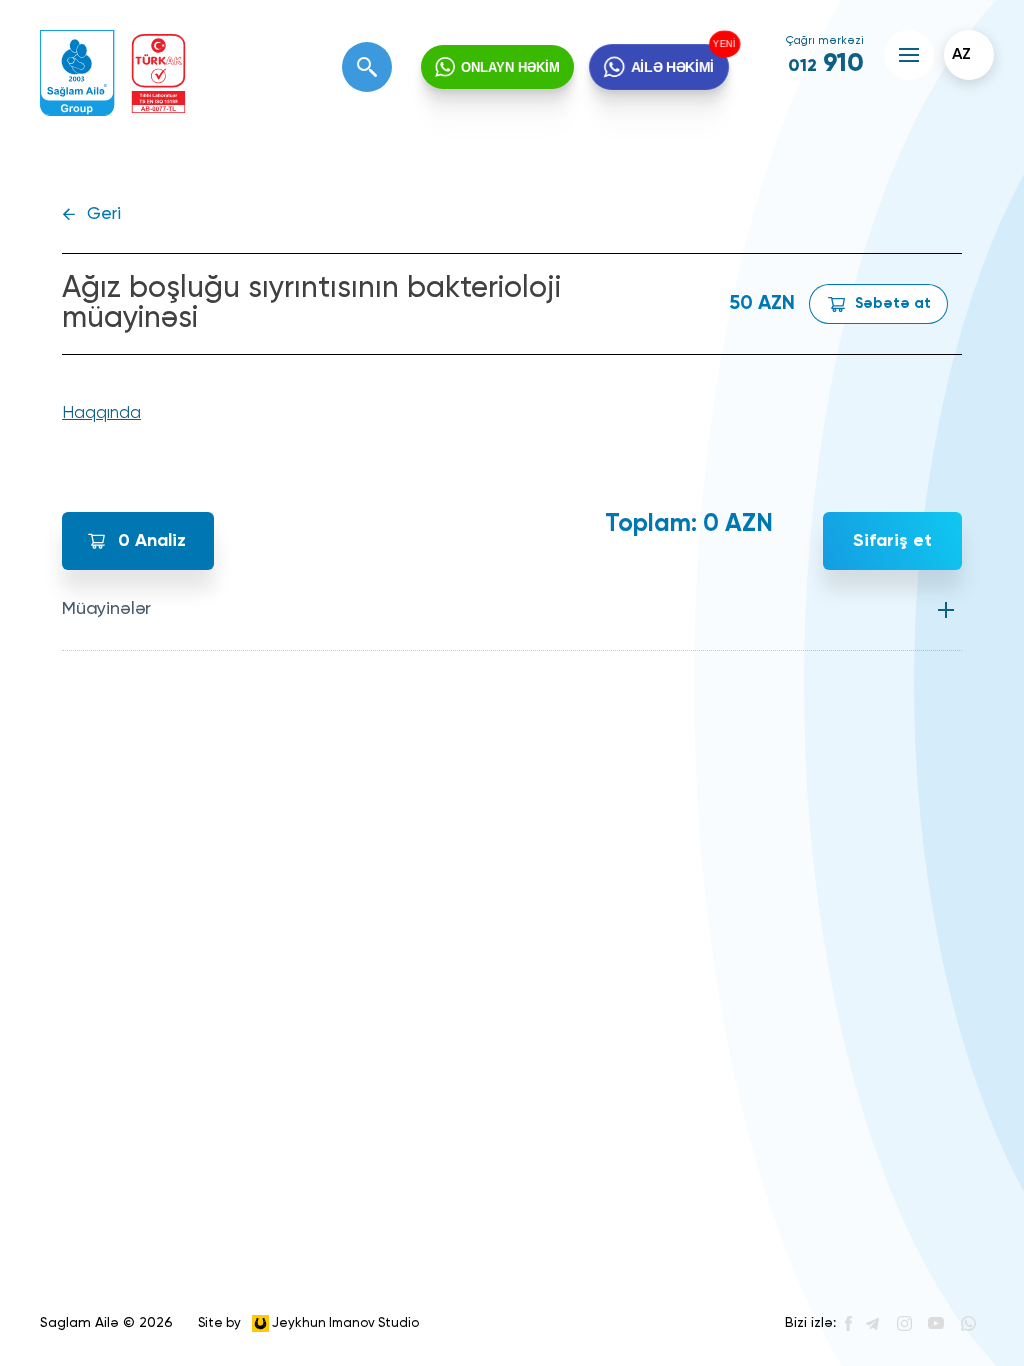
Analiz (152, 541)
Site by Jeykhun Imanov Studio (308, 1322)
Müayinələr (106, 609)
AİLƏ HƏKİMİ (672, 66)
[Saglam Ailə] (77, 73)
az (961, 55)
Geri (104, 214)
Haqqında (101, 413)
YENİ (723, 44)
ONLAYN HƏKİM (510, 67)
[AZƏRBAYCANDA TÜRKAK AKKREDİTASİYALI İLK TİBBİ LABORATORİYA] (158, 73)
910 (826, 64)
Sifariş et (892, 541)
